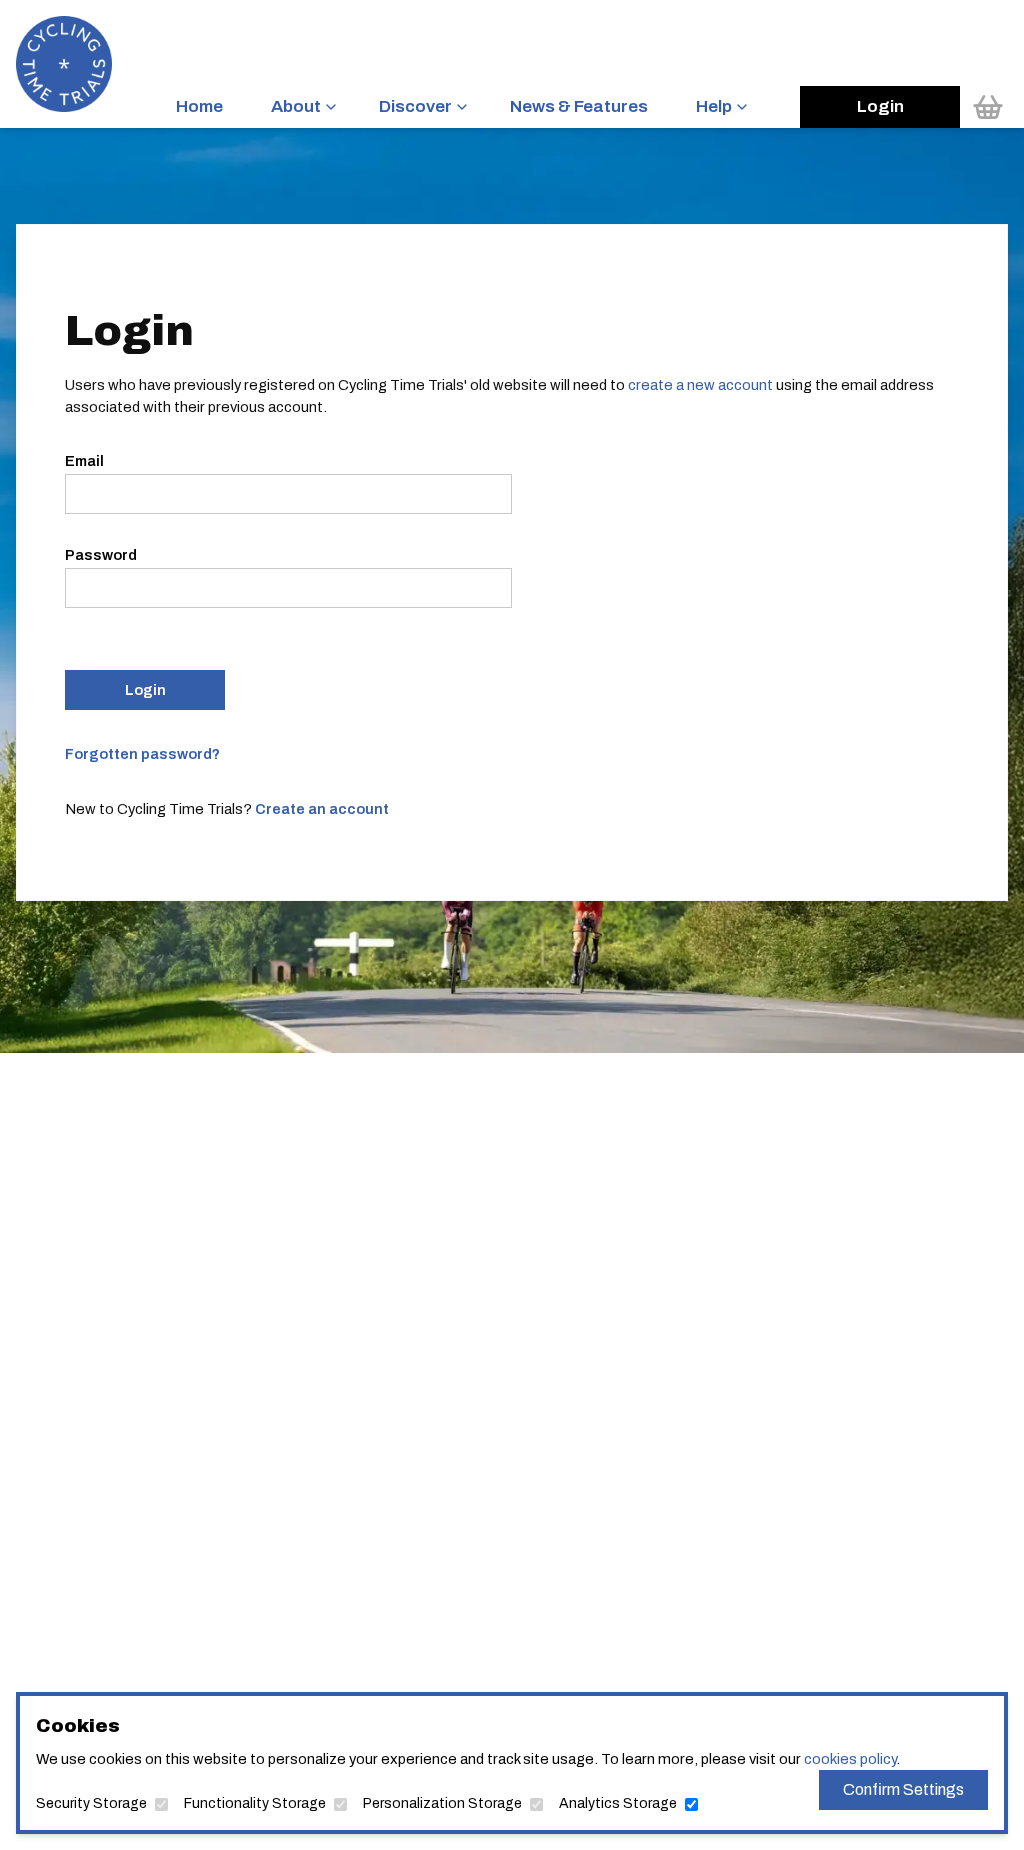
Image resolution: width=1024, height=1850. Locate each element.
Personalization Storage (442, 1803)
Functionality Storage (255, 1803)
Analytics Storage (618, 1803)
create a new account (700, 385)
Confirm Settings (903, 1789)
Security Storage (91, 1803)
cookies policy (850, 1759)
